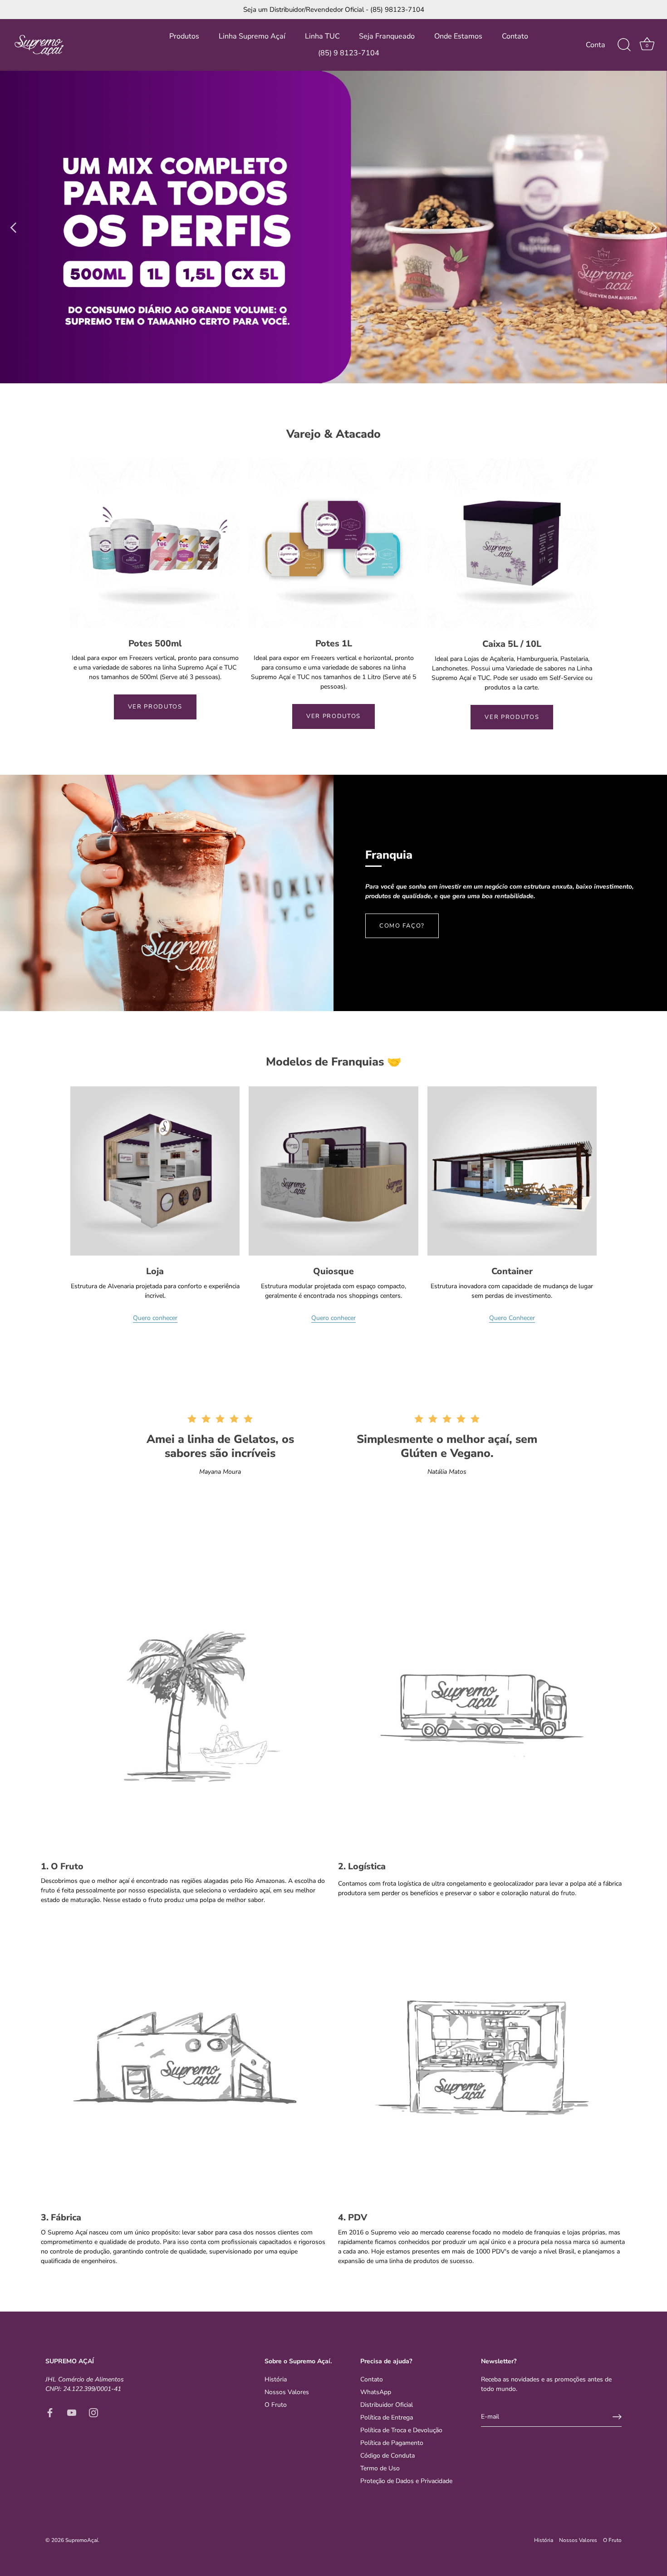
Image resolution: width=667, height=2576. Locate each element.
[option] (333, 227)
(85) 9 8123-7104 (349, 53)
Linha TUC (322, 36)
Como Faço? (402, 926)
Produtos (184, 36)
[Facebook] (50, 2412)
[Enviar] (617, 2417)
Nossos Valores (287, 2392)
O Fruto (276, 2405)
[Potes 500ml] (155, 543)
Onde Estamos (458, 36)
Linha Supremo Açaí (252, 36)
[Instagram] (93, 2412)
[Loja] (155, 1171)
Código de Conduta (387, 2456)
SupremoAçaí (82, 2540)
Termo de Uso (380, 2468)
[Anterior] (14, 227)
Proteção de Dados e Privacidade (406, 2481)
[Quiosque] (333, 1171)
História (276, 2379)
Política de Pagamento (392, 2443)
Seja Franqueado (387, 36)
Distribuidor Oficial (387, 2405)
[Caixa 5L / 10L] (512, 543)
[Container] (512, 1171)
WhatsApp (376, 2392)
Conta (596, 45)
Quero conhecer (155, 1318)
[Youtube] (72, 2412)
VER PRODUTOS (155, 707)
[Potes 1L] (333, 543)
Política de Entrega (387, 2417)
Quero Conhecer (512, 1318)
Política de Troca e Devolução (401, 2430)
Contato (515, 36)
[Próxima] (653, 227)
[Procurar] (624, 45)
